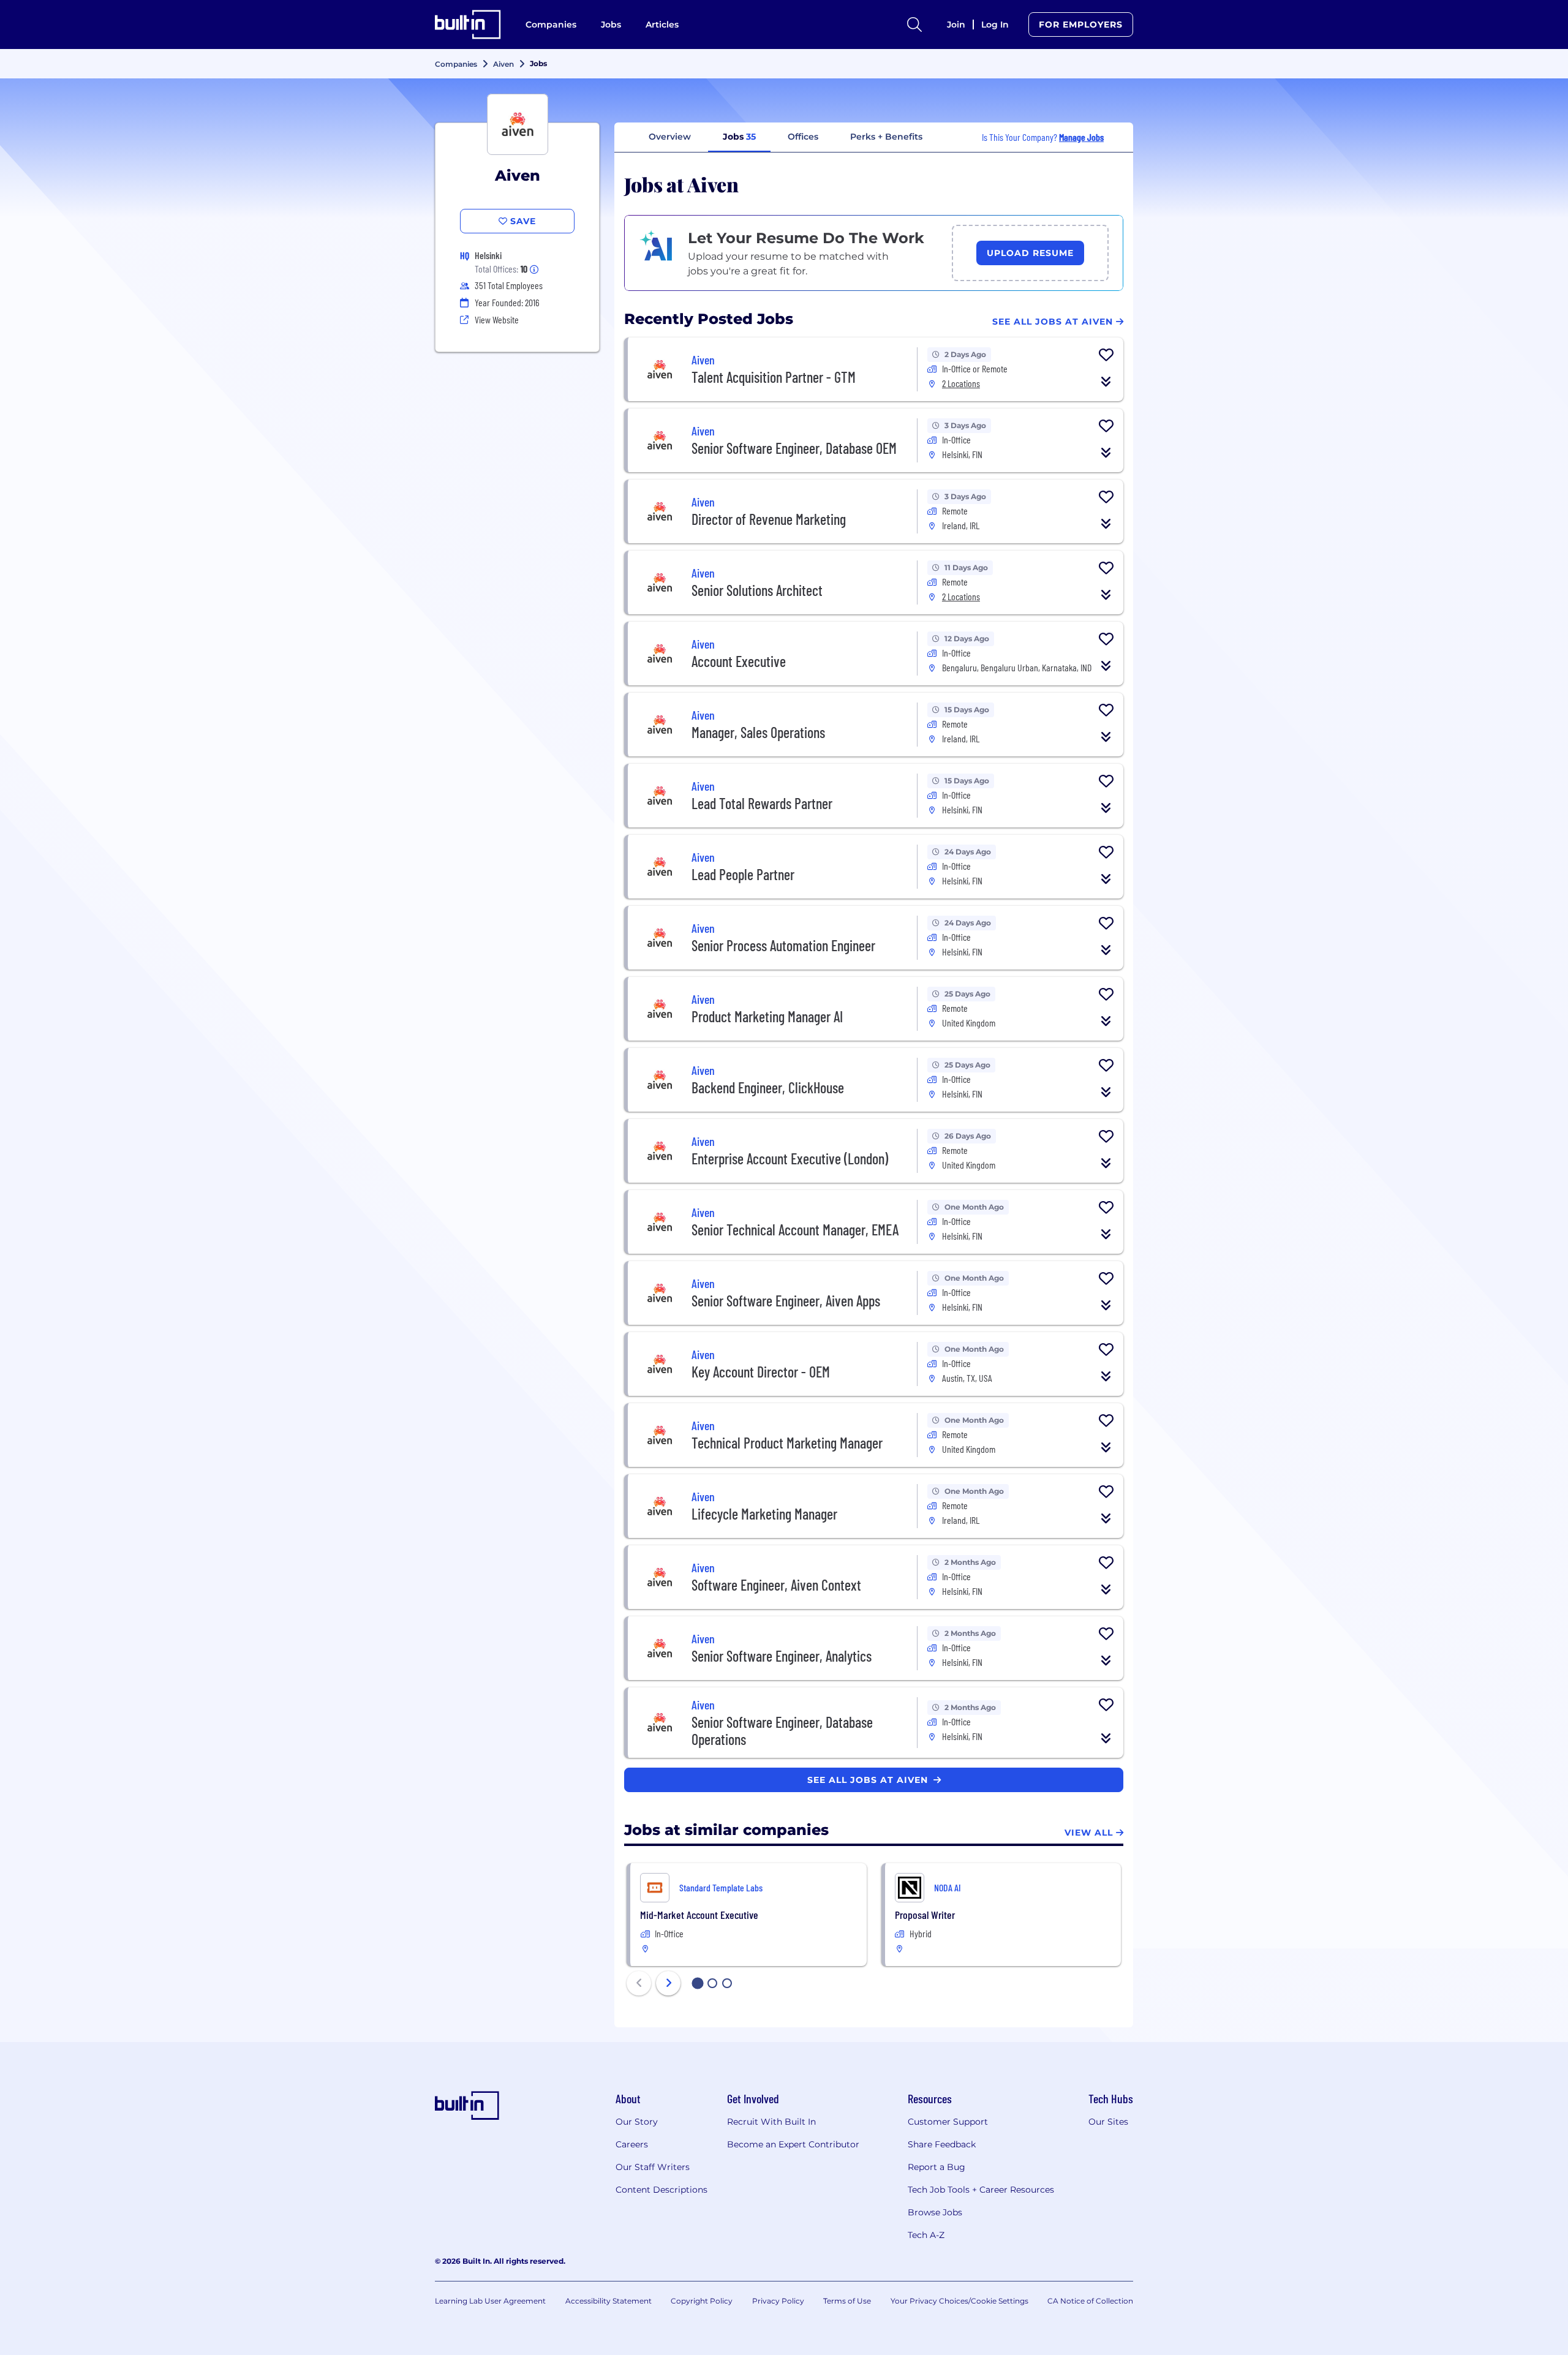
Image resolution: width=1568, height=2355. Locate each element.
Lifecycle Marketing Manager (764, 1514)
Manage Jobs (1081, 137)
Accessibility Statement (609, 2301)
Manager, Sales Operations (758, 732)
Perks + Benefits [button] (886, 137)
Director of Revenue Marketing (769, 519)
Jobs (611, 24)
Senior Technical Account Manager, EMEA (795, 1230)
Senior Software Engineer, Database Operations (782, 1731)
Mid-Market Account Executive (699, 1915)
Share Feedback (942, 2144)
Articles (662, 24)
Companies (551, 24)
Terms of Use (847, 2301)
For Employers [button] (1081, 24)
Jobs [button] (739, 137)
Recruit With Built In (771, 2122)
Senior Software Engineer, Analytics (782, 1656)
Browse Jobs (935, 2212)
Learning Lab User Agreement (490, 2301)
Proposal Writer (925, 1915)
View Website (497, 319)
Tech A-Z (926, 2235)
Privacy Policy (778, 2301)
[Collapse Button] (1106, 382)
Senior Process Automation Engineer (783, 945)
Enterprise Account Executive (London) (790, 1159)
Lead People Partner (743, 874)
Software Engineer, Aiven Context (776, 1585)
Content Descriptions (661, 2190)
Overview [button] (670, 137)
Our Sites (1108, 2122)
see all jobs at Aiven (869, 1780)
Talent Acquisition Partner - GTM (774, 377)
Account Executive (739, 661)
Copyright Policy (702, 2301)
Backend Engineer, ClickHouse (768, 1087)
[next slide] (668, 1983)
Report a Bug (937, 2167)
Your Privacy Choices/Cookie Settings (959, 2301)
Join (956, 24)
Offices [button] (803, 137)
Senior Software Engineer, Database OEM (794, 448)
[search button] (914, 24)
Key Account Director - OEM (761, 1372)
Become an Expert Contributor (793, 2144)
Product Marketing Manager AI (767, 1016)
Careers (632, 2144)
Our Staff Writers (653, 2167)
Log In (995, 24)
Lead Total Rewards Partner (762, 803)
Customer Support (948, 2122)
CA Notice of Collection (1090, 2301)
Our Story (637, 2122)
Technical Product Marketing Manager (787, 1443)
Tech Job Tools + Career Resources (981, 2190)
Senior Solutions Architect (757, 590)
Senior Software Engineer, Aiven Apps (786, 1301)
